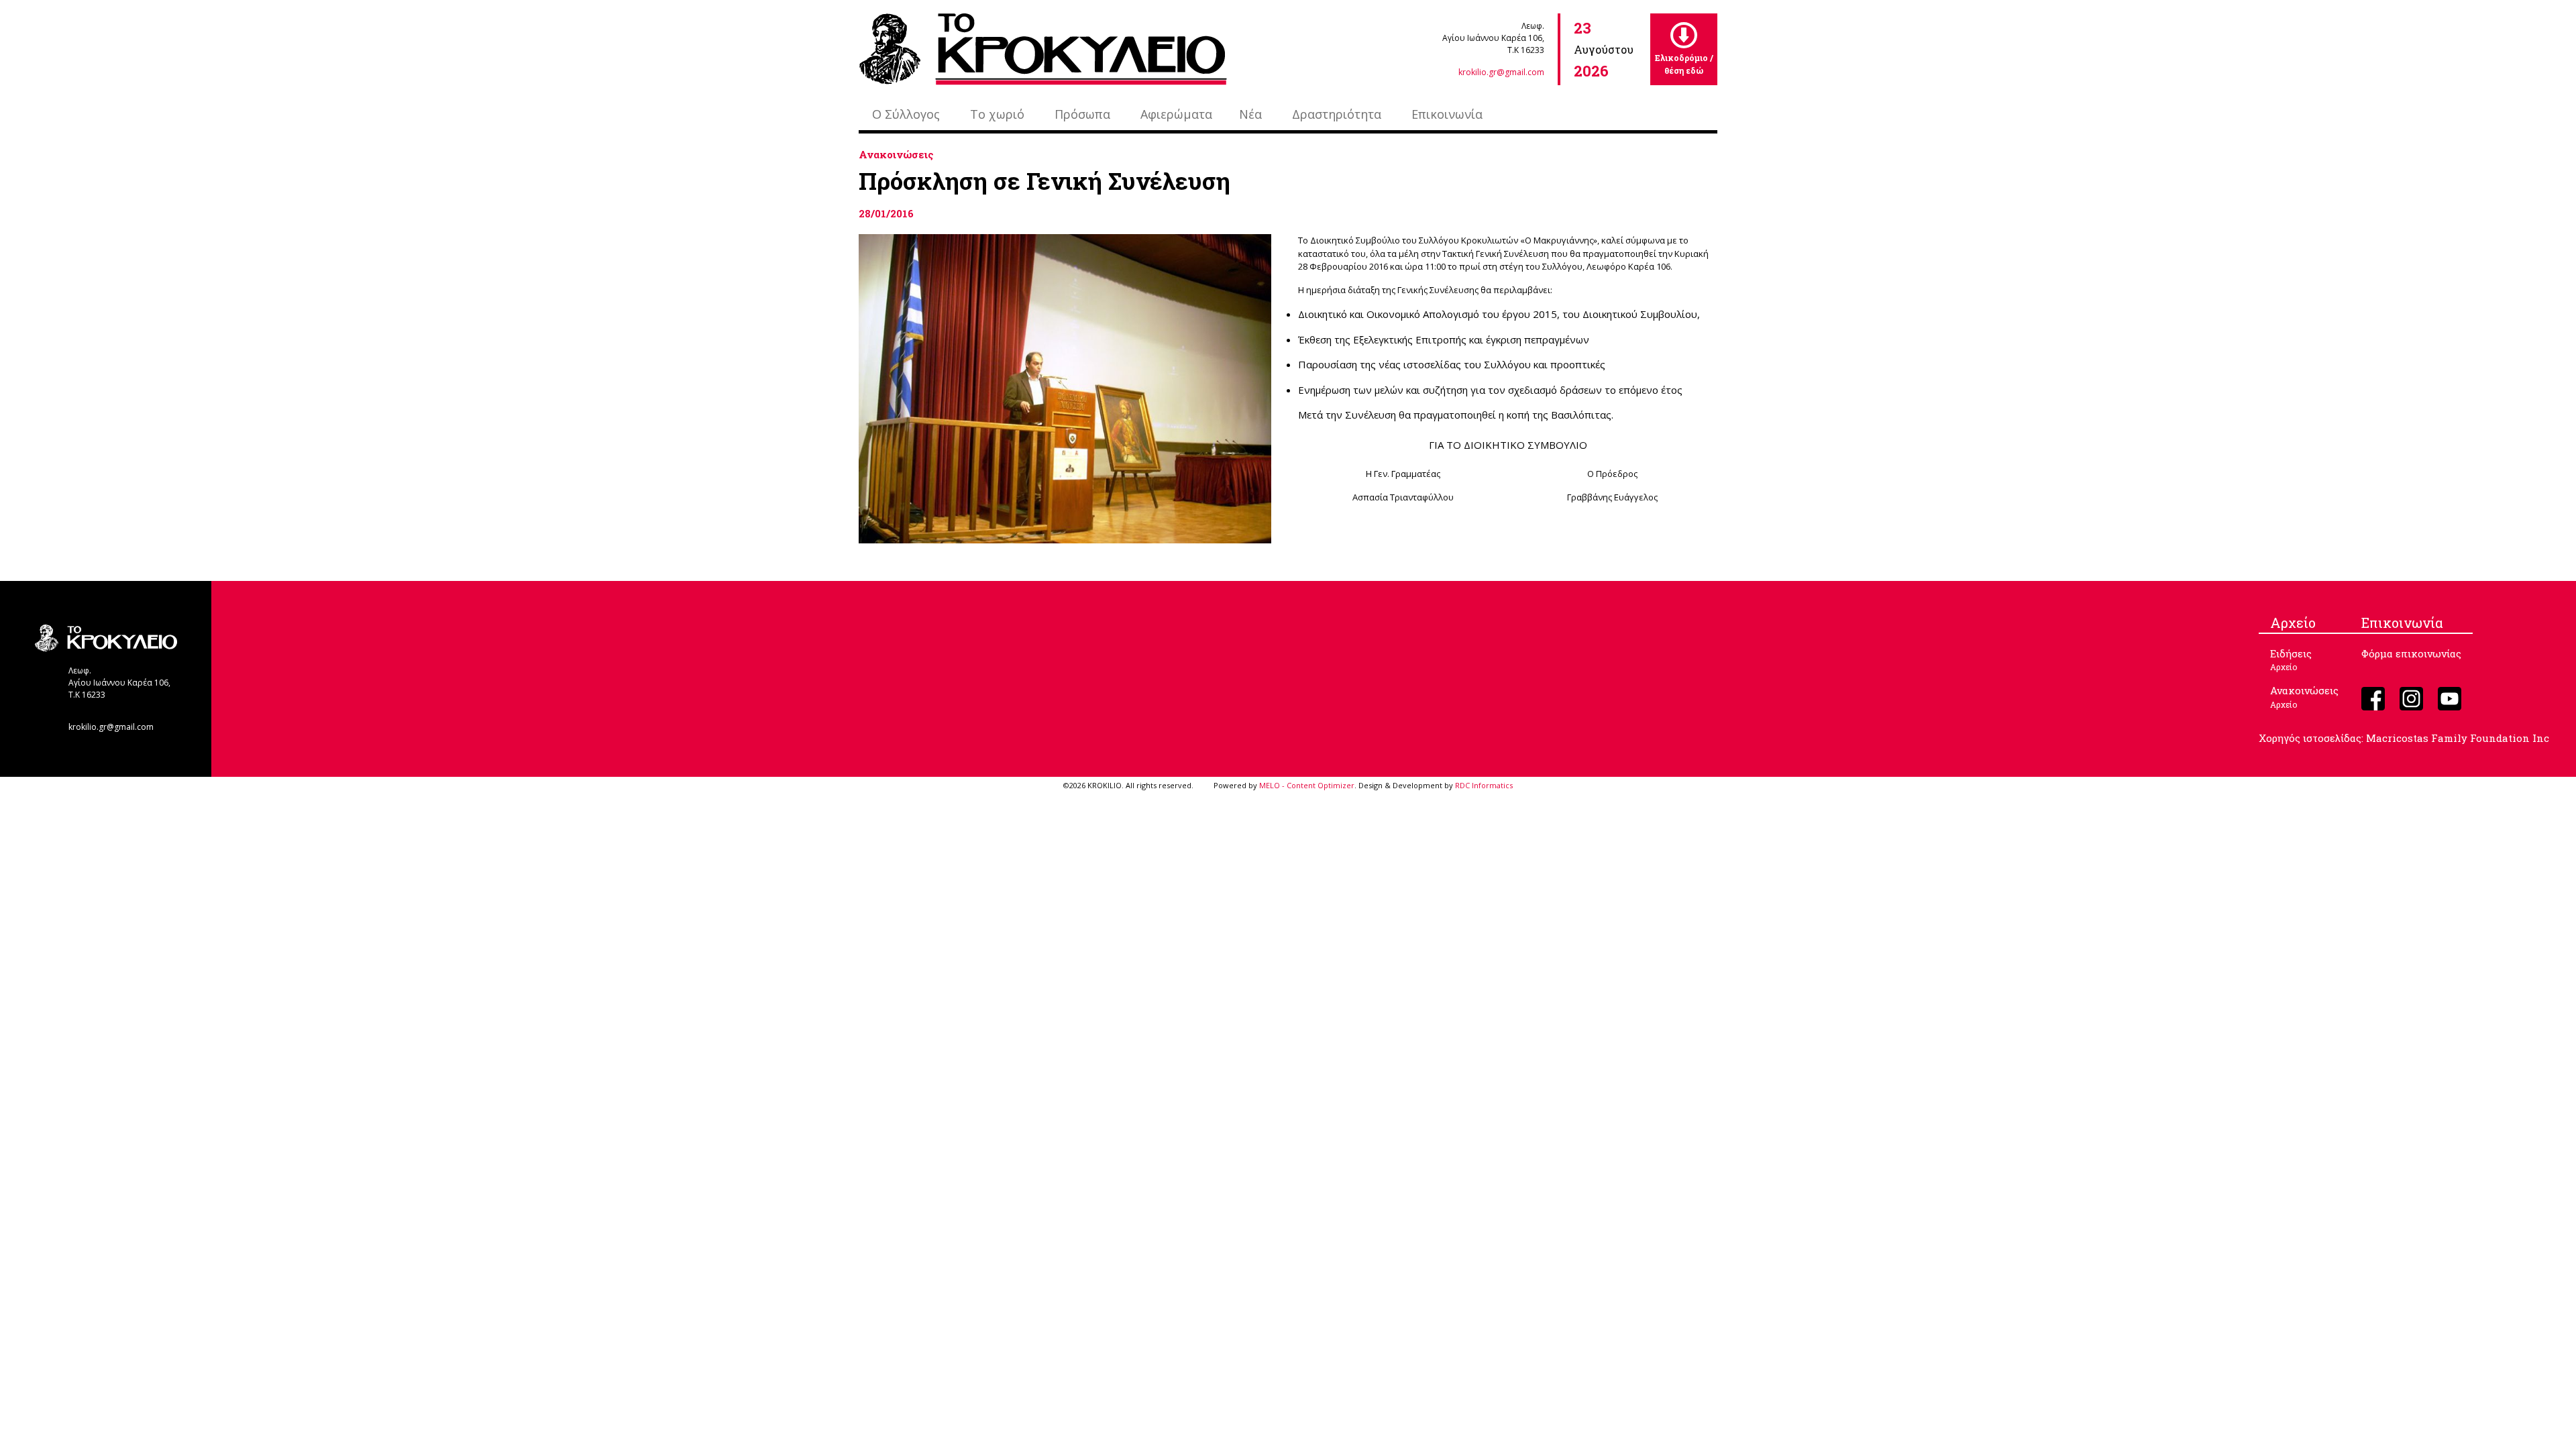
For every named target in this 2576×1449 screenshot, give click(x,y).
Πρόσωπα (1082, 114)
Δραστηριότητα (1337, 114)
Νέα (1250, 114)
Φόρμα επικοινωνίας (2411, 653)
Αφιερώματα (1176, 114)
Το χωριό (997, 114)
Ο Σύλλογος (906, 114)
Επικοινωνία (1447, 114)
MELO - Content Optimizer (1307, 785)
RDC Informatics (1484, 785)
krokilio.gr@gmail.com (1501, 72)
